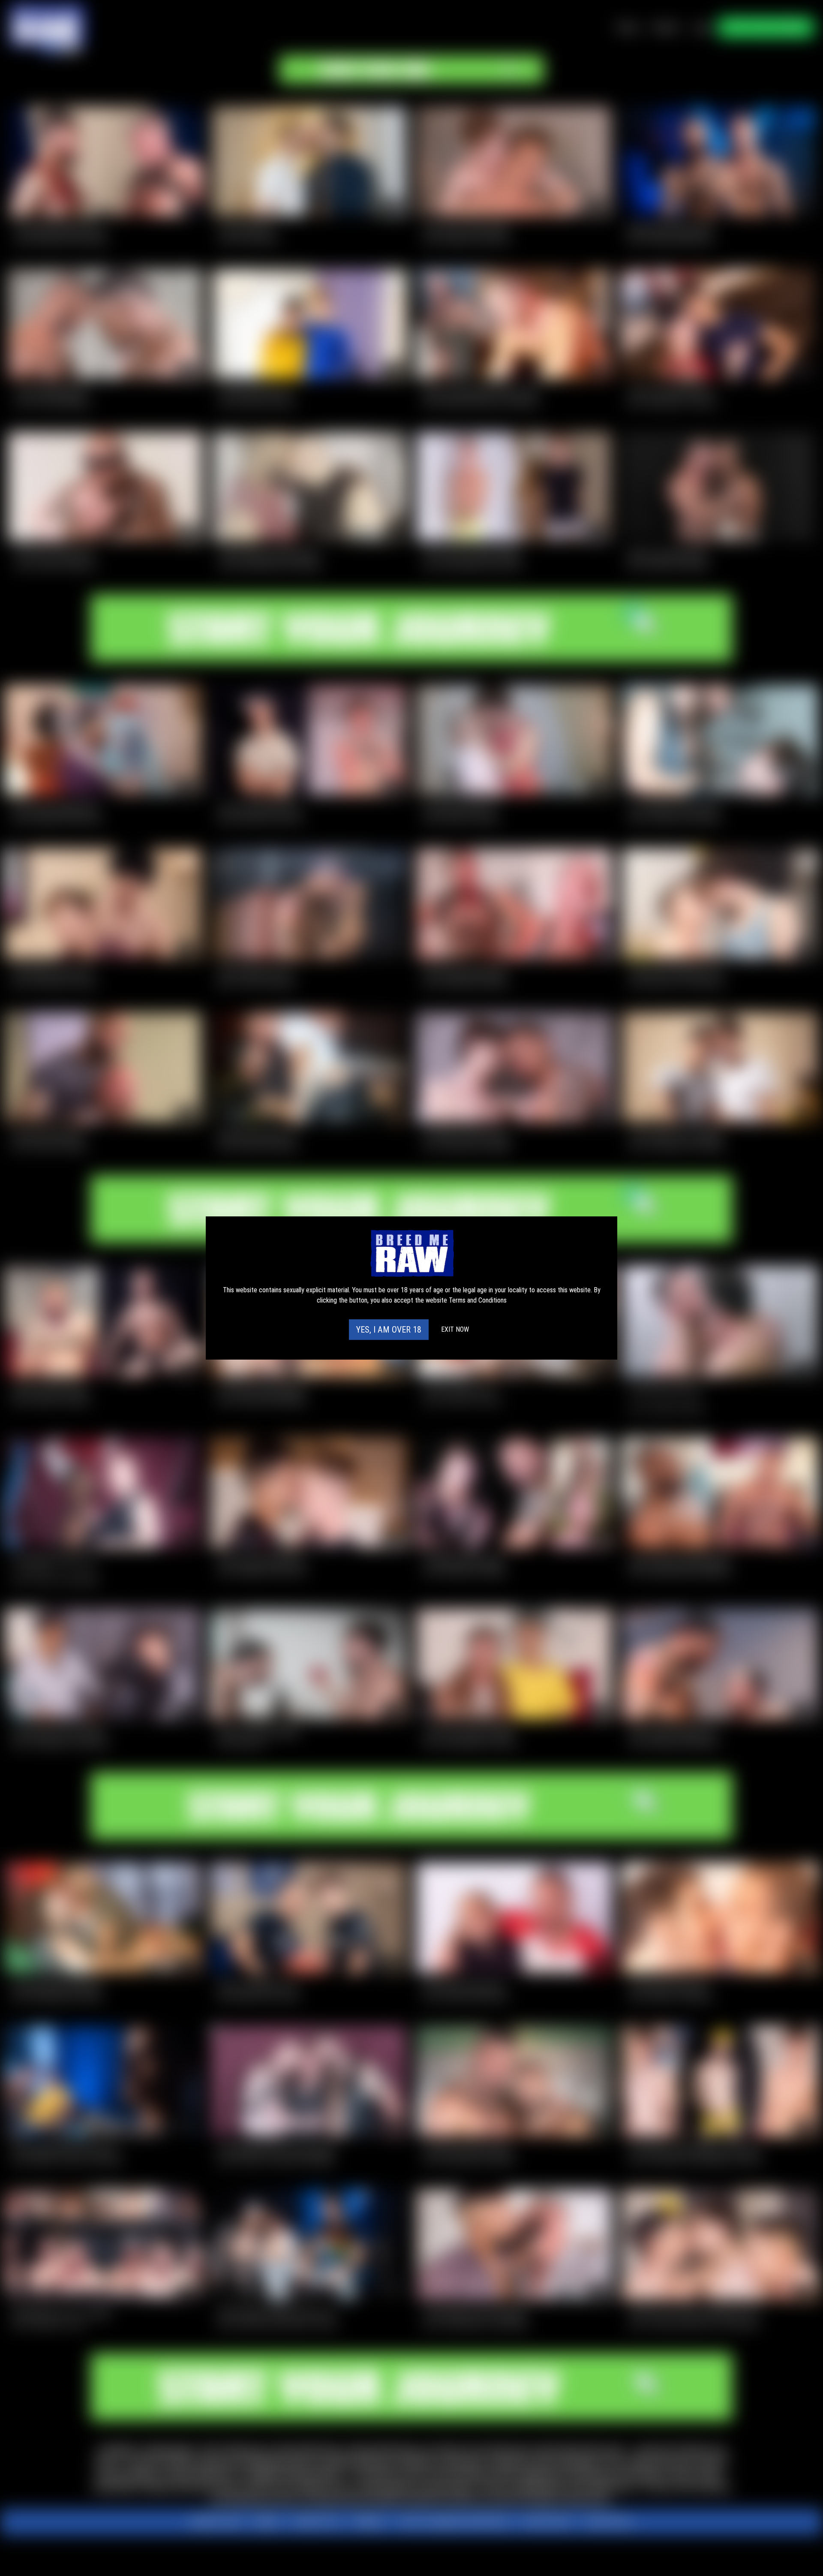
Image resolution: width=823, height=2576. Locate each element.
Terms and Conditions (478, 1300)
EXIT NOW (455, 1329)
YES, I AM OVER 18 (389, 1330)
